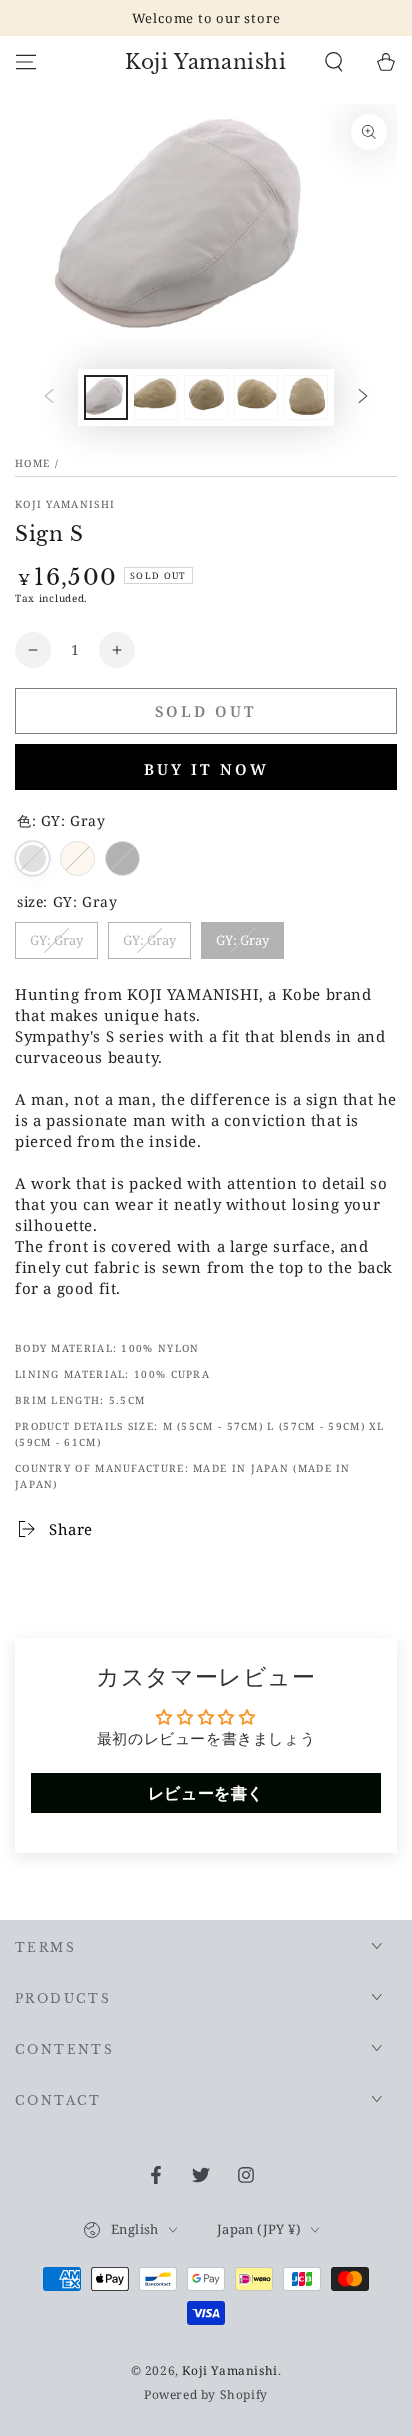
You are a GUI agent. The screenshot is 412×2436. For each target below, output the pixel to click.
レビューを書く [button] (206, 1793)
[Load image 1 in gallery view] (106, 397)
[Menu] (26, 62)
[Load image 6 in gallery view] (306, 397)
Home (32, 463)
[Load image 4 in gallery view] (206, 397)
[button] (334, 62)
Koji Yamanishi (65, 504)
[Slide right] (363, 397)
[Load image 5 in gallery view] (256, 397)
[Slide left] (49, 397)
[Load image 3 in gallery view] (156, 397)
